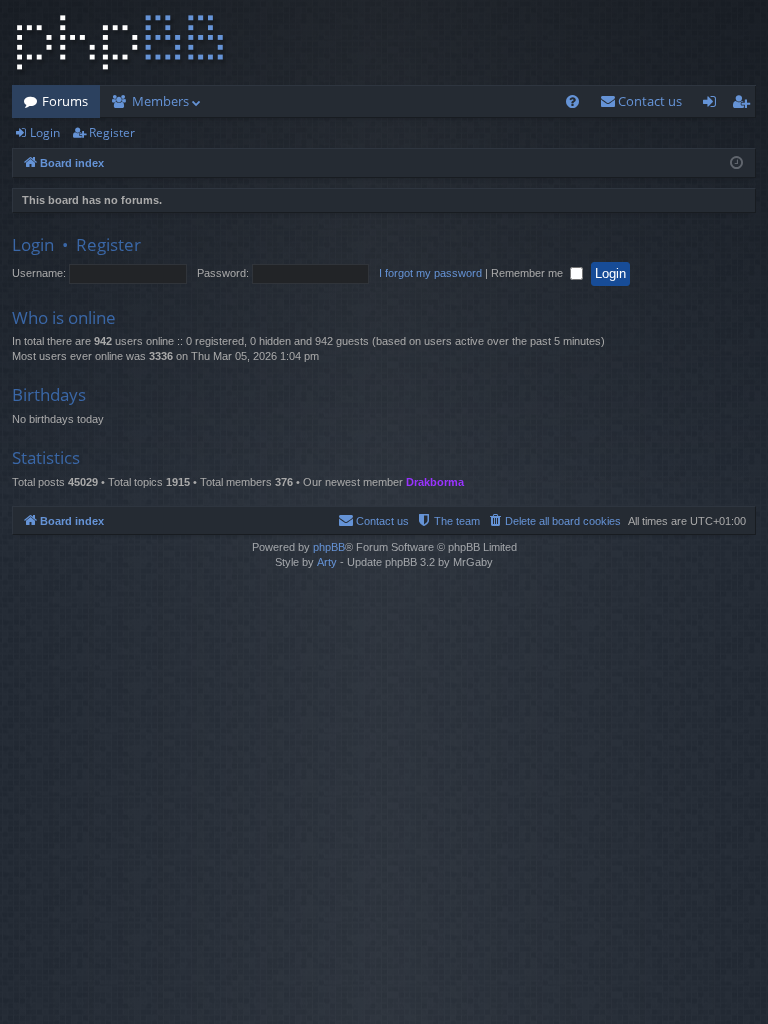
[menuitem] (572, 101)
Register (112, 132)
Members (160, 101)
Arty (327, 562)
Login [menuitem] (713, 105)
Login (45, 132)
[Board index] (120, 42)
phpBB (329, 547)
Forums (65, 101)
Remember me (528, 273)
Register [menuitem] (745, 105)
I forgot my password (430, 273)
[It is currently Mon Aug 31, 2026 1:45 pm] (736, 163)
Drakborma (435, 482)
